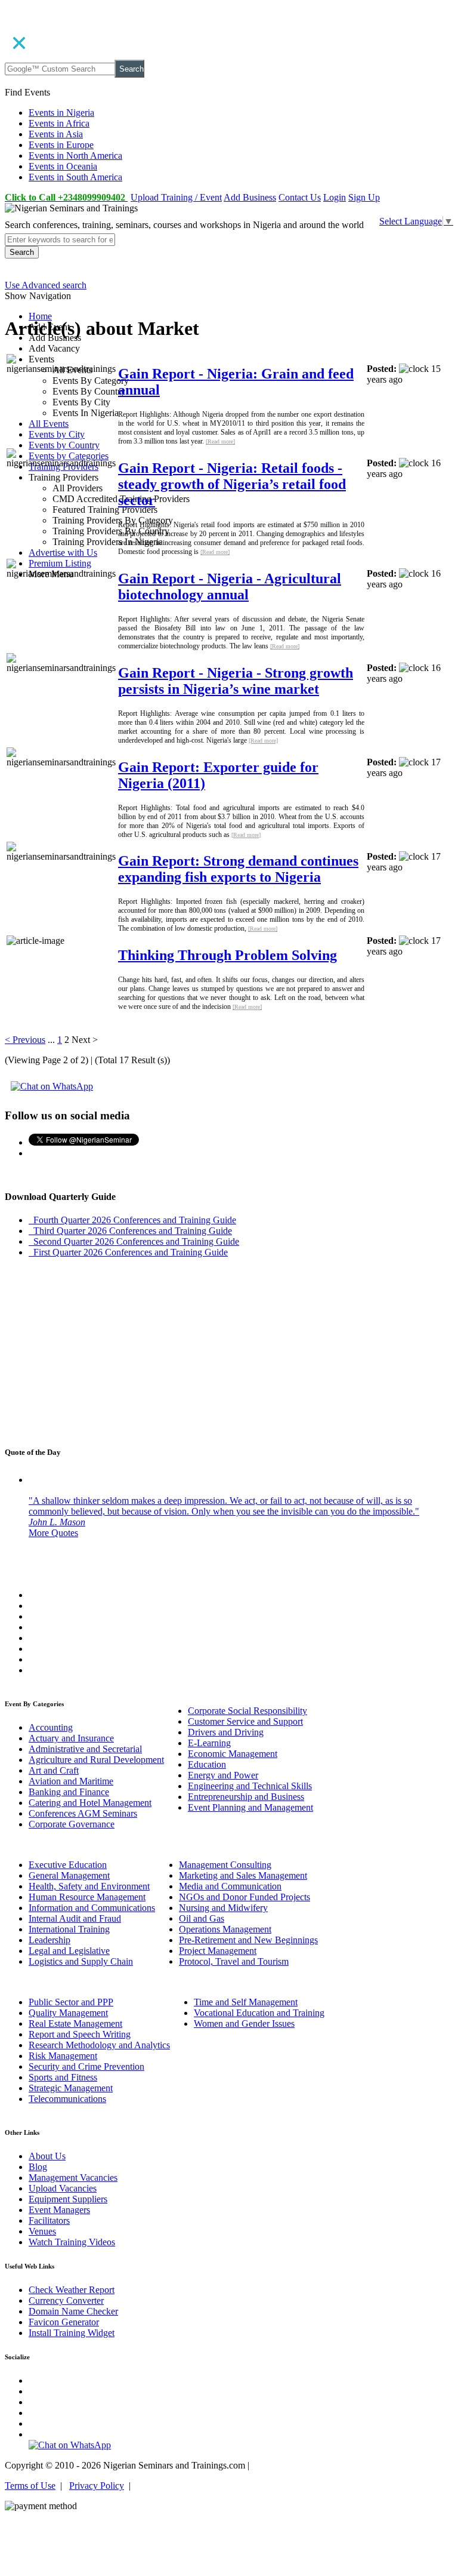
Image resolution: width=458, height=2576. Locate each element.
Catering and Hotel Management (90, 1803)
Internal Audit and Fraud (75, 1918)
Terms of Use (30, 2486)
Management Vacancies (73, 2178)
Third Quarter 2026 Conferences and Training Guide (130, 1231)
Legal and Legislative (69, 1951)
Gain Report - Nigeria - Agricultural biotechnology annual (230, 587)
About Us (47, 2156)
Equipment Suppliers (68, 2199)
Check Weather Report (72, 2290)
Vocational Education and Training (259, 2013)
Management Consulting (225, 1865)
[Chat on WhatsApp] (52, 1086)
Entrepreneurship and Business (246, 1797)
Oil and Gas (202, 1918)
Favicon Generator (64, 2322)
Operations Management (225, 1929)
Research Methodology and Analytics (99, 2045)
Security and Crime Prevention (86, 2066)
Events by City (57, 434)
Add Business (250, 197)
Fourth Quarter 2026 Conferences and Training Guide (132, 1220)
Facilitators (49, 2220)
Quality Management (68, 2013)
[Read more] (220, 441)
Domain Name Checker (73, 2311)
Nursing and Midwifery (223, 1908)
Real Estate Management (75, 2023)
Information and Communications (92, 1908)
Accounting (51, 1727)
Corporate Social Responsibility (247, 1711)
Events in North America (75, 156)
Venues (42, 2231)
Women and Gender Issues (244, 2023)
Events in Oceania (63, 166)
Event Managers (59, 2210)
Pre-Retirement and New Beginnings (248, 1940)
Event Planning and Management (250, 1807)
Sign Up (364, 197)
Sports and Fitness (63, 2077)
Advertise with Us (63, 553)
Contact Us (300, 197)
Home (40, 316)
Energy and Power (223, 1775)
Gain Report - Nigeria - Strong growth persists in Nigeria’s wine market (236, 681)
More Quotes (53, 1533)
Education (207, 1764)
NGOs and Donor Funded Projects (245, 1897)
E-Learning (209, 1743)
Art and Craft (54, 1770)
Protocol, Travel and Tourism (234, 1961)
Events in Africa (59, 123)
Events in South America (75, 177)
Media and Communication (230, 1886)
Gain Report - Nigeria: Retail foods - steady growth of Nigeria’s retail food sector (232, 484)
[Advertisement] (229, 1351)
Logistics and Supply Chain (81, 1961)
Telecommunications (67, 2099)
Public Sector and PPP (71, 2002)
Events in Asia (56, 134)
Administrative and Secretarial (85, 1749)
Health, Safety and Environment (89, 1886)
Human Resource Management (87, 1897)
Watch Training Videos (72, 2242)
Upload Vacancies (63, 2188)
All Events (49, 424)
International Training (69, 1929)
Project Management (218, 1951)
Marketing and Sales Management (243, 1875)
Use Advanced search (46, 285)
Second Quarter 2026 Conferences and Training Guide (134, 1241)
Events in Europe (61, 145)
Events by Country (64, 445)
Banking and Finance (69, 1792)
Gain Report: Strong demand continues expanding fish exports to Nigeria (238, 869)
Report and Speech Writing (80, 2034)
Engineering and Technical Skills (250, 1786)
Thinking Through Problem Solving (228, 955)
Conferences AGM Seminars (83, 1813)
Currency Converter (66, 2300)
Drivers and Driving (226, 1732)
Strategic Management (71, 2088)
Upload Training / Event (176, 197)
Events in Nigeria (61, 113)
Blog (38, 2167)
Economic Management (233, 1754)
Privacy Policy (97, 2486)
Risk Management (63, 2056)
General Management (69, 1875)
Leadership (49, 1940)
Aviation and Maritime (71, 1781)
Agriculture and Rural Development (96, 1760)
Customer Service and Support (245, 1721)
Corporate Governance (72, 1824)
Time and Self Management (246, 2002)
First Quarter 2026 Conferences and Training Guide (128, 1252)
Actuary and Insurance (71, 1738)
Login (335, 197)
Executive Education (68, 1865)
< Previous (25, 1040)
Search (131, 69)
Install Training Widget (72, 2333)
